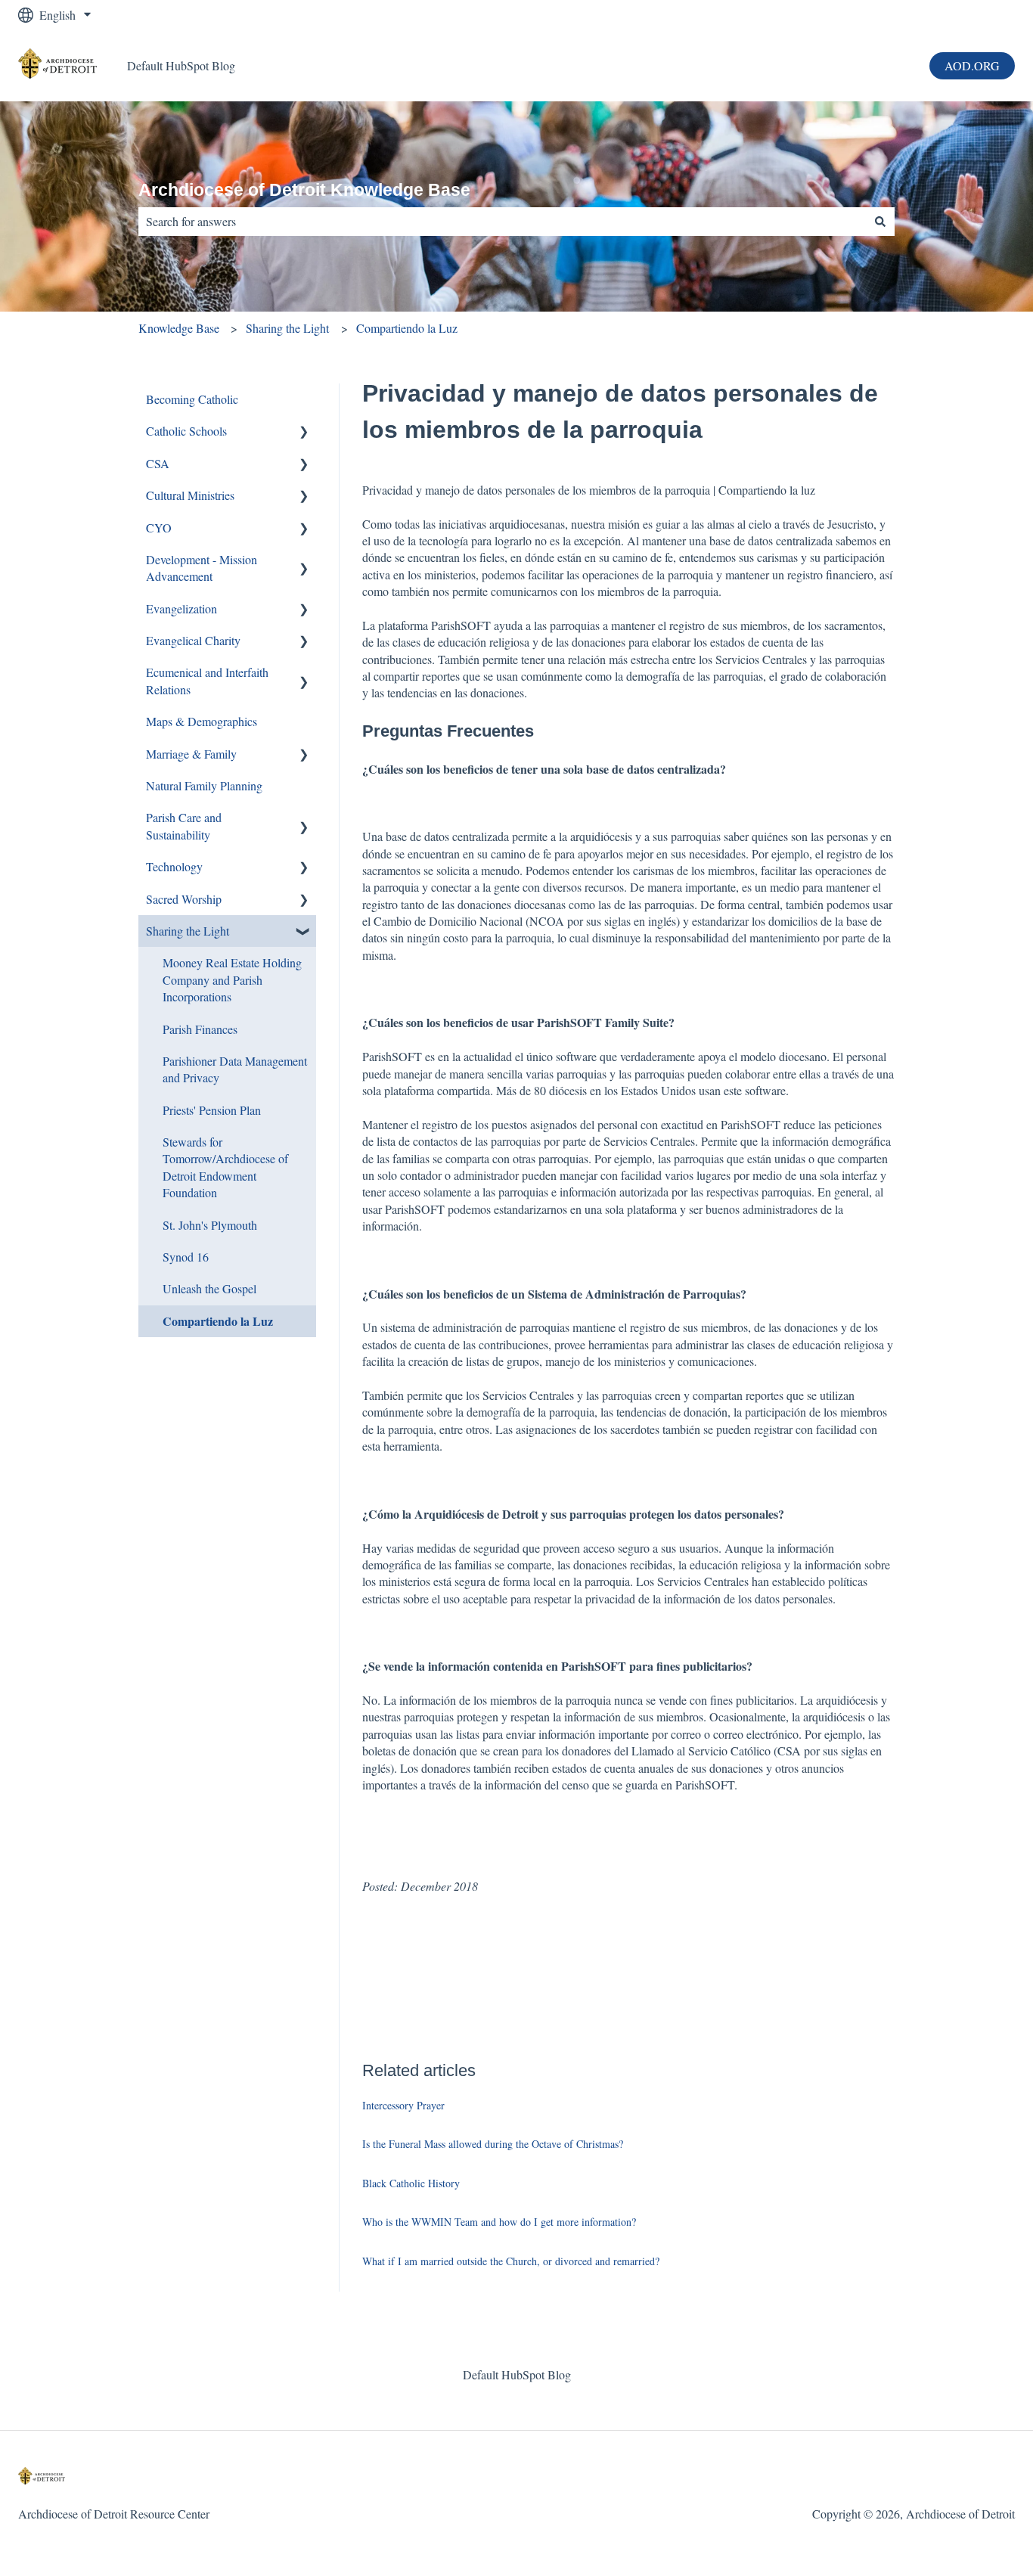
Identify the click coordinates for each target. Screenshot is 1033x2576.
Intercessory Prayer (403, 2105)
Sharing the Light (287, 328)
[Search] (880, 222)
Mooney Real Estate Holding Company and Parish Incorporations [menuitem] (232, 979)
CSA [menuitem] (158, 463)
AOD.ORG (972, 65)
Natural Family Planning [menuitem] (204, 785)
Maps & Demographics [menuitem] (202, 721)
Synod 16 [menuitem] (186, 1257)
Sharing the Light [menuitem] (188, 931)
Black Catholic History (411, 2183)
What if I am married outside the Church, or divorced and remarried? (511, 2261)
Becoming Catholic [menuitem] (192, 399)
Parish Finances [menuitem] (200, 1029)
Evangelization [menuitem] (181, 608)
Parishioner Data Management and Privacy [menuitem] (235, 1069)
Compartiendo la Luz (407, 328)
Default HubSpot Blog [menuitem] (517, 2374)
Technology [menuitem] (174, 866)
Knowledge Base (179, 328)
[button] (304, 432)
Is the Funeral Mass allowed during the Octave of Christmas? (493, 2144)
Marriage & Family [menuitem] (191, 754)
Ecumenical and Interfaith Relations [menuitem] (207, 680)
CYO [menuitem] (159, 528)
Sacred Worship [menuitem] (184, 899)
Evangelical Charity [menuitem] (193, 640)
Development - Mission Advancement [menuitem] (202, 568)
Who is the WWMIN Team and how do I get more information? (499, 2222)
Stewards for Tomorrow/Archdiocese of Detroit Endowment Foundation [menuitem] (225, 1167)
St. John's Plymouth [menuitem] (210, 1225)
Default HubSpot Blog (181, 65)
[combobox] (502, 222)
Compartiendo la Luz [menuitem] (218, 1321)
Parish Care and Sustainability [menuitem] (184, 826)
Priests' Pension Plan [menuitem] (212, 1110)
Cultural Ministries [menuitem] (190, 495)
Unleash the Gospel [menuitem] (209, 1288)
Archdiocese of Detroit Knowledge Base (304, 190)
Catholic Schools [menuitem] (186, 431)
